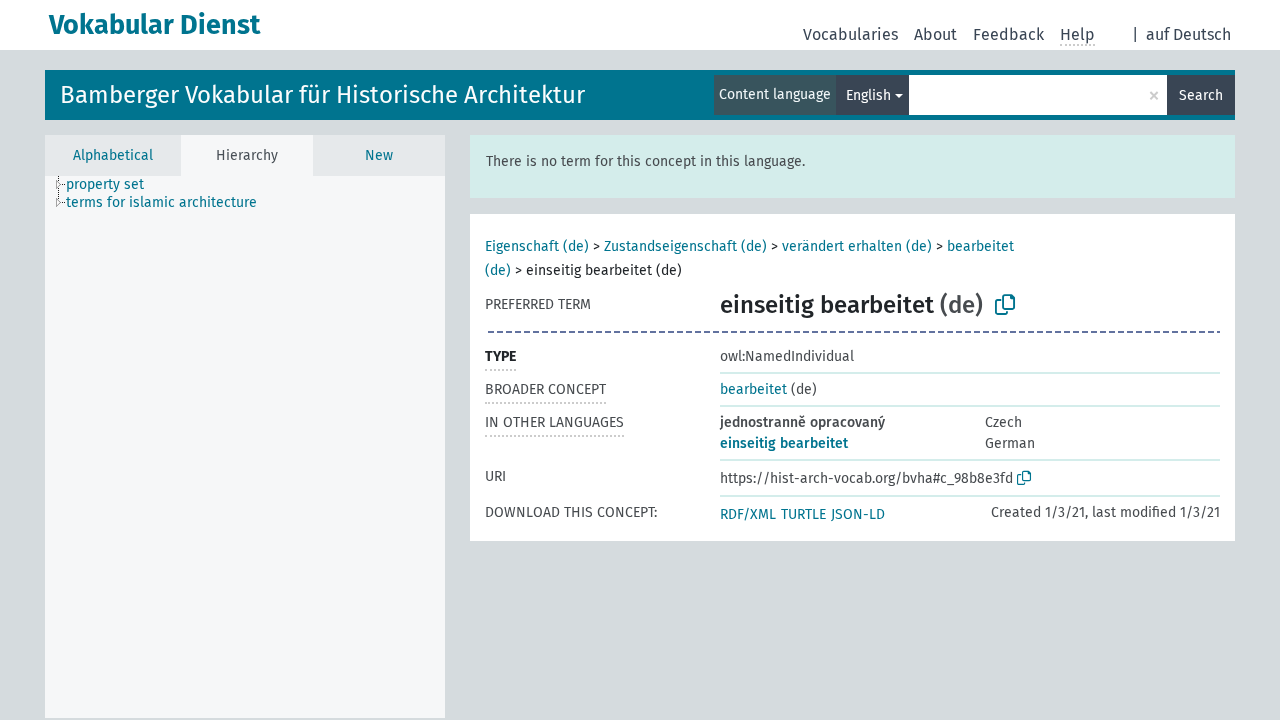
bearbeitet (753, 389)
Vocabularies (850, 34)
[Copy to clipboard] (1005, 305)
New (379, 155)
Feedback (1008, 34)
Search (1201, 95)
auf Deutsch (1188, 34)
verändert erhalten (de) (857, 246)
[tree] (245, 447)
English (868, 95)
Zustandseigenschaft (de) (685, 246)
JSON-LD (858, 514)
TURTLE (803, 514)
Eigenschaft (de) (537, 246)
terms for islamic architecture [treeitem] (161, 202)
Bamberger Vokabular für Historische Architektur (322, 95)
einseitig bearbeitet (784, 443)
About (935, 34)
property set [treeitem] (105, 184)
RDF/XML (748, 514)
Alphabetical (113, 155)
